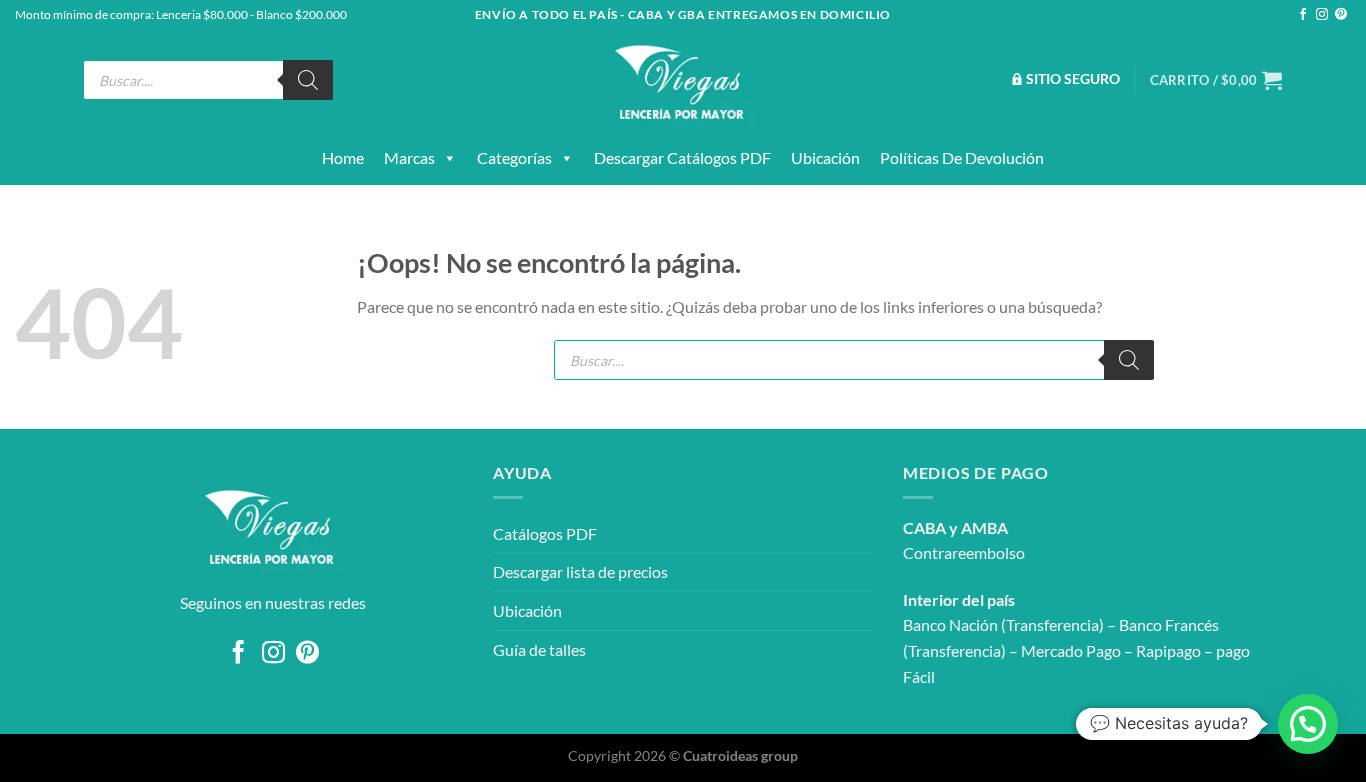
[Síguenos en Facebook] (1303, 15)
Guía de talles (539, 649)
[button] (1308, 724)
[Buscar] (308, 80)
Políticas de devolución (962, 157)
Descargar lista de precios (580, 571)
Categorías (514, 157)
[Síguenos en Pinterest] (1341, 15)
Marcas (409, 157)
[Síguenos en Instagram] (1322, 15)
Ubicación (825, 157)
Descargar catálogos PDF (682, 157)
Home (343, 157)
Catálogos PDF (545, 533)
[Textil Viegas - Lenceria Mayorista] (683, 80)
